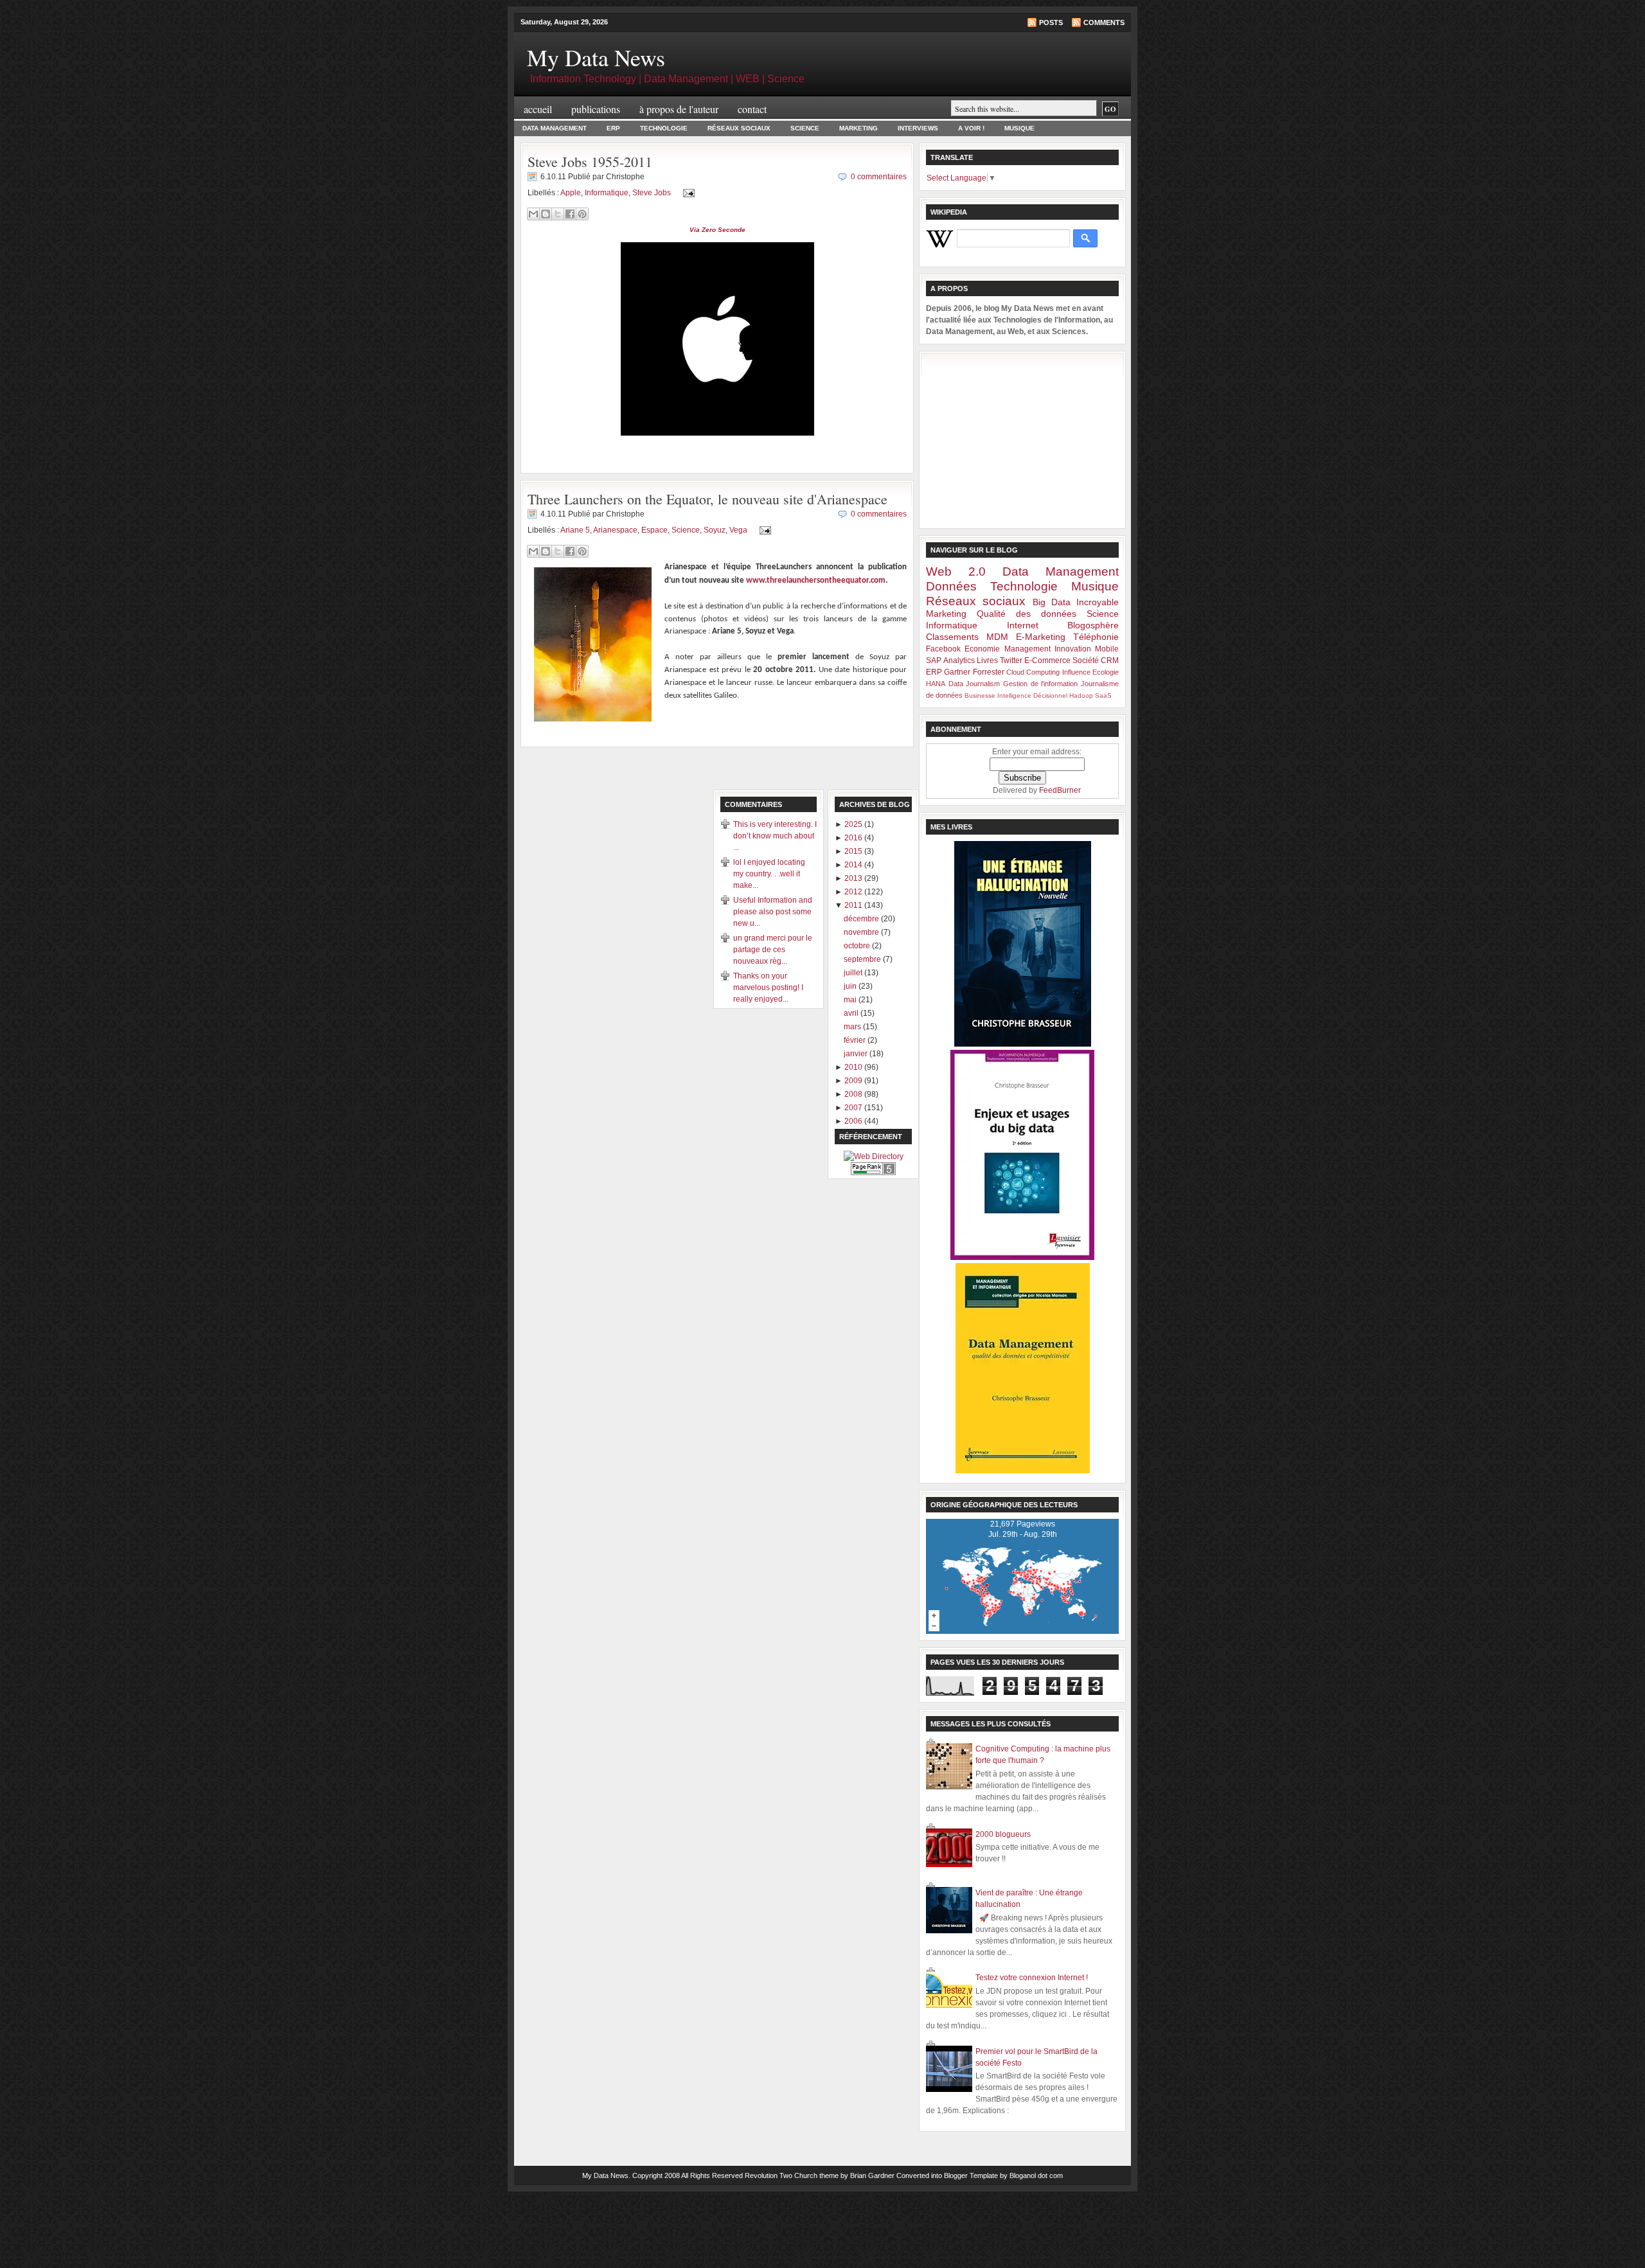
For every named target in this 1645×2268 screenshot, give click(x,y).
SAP (934, 660)
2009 (854, 1081)
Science (805, 128)
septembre (863, 959)
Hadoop (1081, 695)
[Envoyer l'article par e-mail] (687, 193)
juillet (854, 973)
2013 (854, 878)
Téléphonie (1096, 637)
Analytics (959, 660)
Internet (1023, 625)
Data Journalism (974, 684)
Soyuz (715, 530)
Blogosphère (1093, 625)
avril (852, 1013)
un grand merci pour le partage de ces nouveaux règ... (773, 950)
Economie (982, 649)
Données (951, 586)
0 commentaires (879, 177)
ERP (613, 128)
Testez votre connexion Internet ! (1032, 1978)
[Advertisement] (1022, 438)
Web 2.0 (956, 571)
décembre (862, 919)
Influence (1076, 672)
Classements (952, 637)
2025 (854, 824)
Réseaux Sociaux (739, 128)
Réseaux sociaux (976, 601)
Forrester (989, 672)
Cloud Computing (1033, 672)
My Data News (596, 57)
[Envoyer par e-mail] (533, 214)
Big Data (1052, 602)
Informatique (607, 193)
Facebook (943, 649)
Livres (987, 660)
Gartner (957, 672)
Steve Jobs (652, 193)
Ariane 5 (575, 530)
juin (851, 986)
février (856, 1040)
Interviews (918, 128)
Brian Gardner (872, 2175)
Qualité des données (1027, 614)
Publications (596, 109)
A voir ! (971, 128)
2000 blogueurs (1003, 1834)
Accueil (538, 109)
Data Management (555, 128)
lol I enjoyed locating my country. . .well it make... (769, 874)
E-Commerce (1047, 660)
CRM (1110, 660)
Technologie (664, 128)
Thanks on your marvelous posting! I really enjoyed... (768, 988)
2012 (854, 892)
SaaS (1103, 695)
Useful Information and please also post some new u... (773, 912)
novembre (862, 932)
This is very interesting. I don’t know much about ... (775, 836)
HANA (936, 684)
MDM (997, 637)
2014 (854, 865)
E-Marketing (1041, 637)
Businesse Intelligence (998, 695)
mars (853, 1027)
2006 (854, 1121)
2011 (854, 905)
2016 (854, 838)
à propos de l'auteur (679, 109)
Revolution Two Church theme (792, 2175)
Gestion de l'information (1040, 684)
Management (1027, 649)
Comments (1104, 22)
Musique (1019, 128)
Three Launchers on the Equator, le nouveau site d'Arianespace (707, 499)
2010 (854, 1067)
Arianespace (615, 530)
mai (851, 1000)
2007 (854, 1108)
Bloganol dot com (1036, 2175)
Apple (571, 193)
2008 (854, 1094)
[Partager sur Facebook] (570, 214)
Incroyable (1098, 602)
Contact (752, 109)
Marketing (858, 128)
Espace (654, 530)
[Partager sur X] (558, 214)
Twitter (1011, 660)
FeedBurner (1060, 790)
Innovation (1073, 649)
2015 (854, 851)
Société (1086, 660)
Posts (1051, 22)
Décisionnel (1050, 695)
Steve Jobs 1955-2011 (590, 162)
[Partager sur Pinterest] (582, 214)
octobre (858, 946)
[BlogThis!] (546, 214)
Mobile (1107, 649)
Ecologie (1106, 672)
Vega (738, 530)
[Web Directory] (874, 1156)
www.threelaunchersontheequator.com (816, 580)
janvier (857, 1054)
